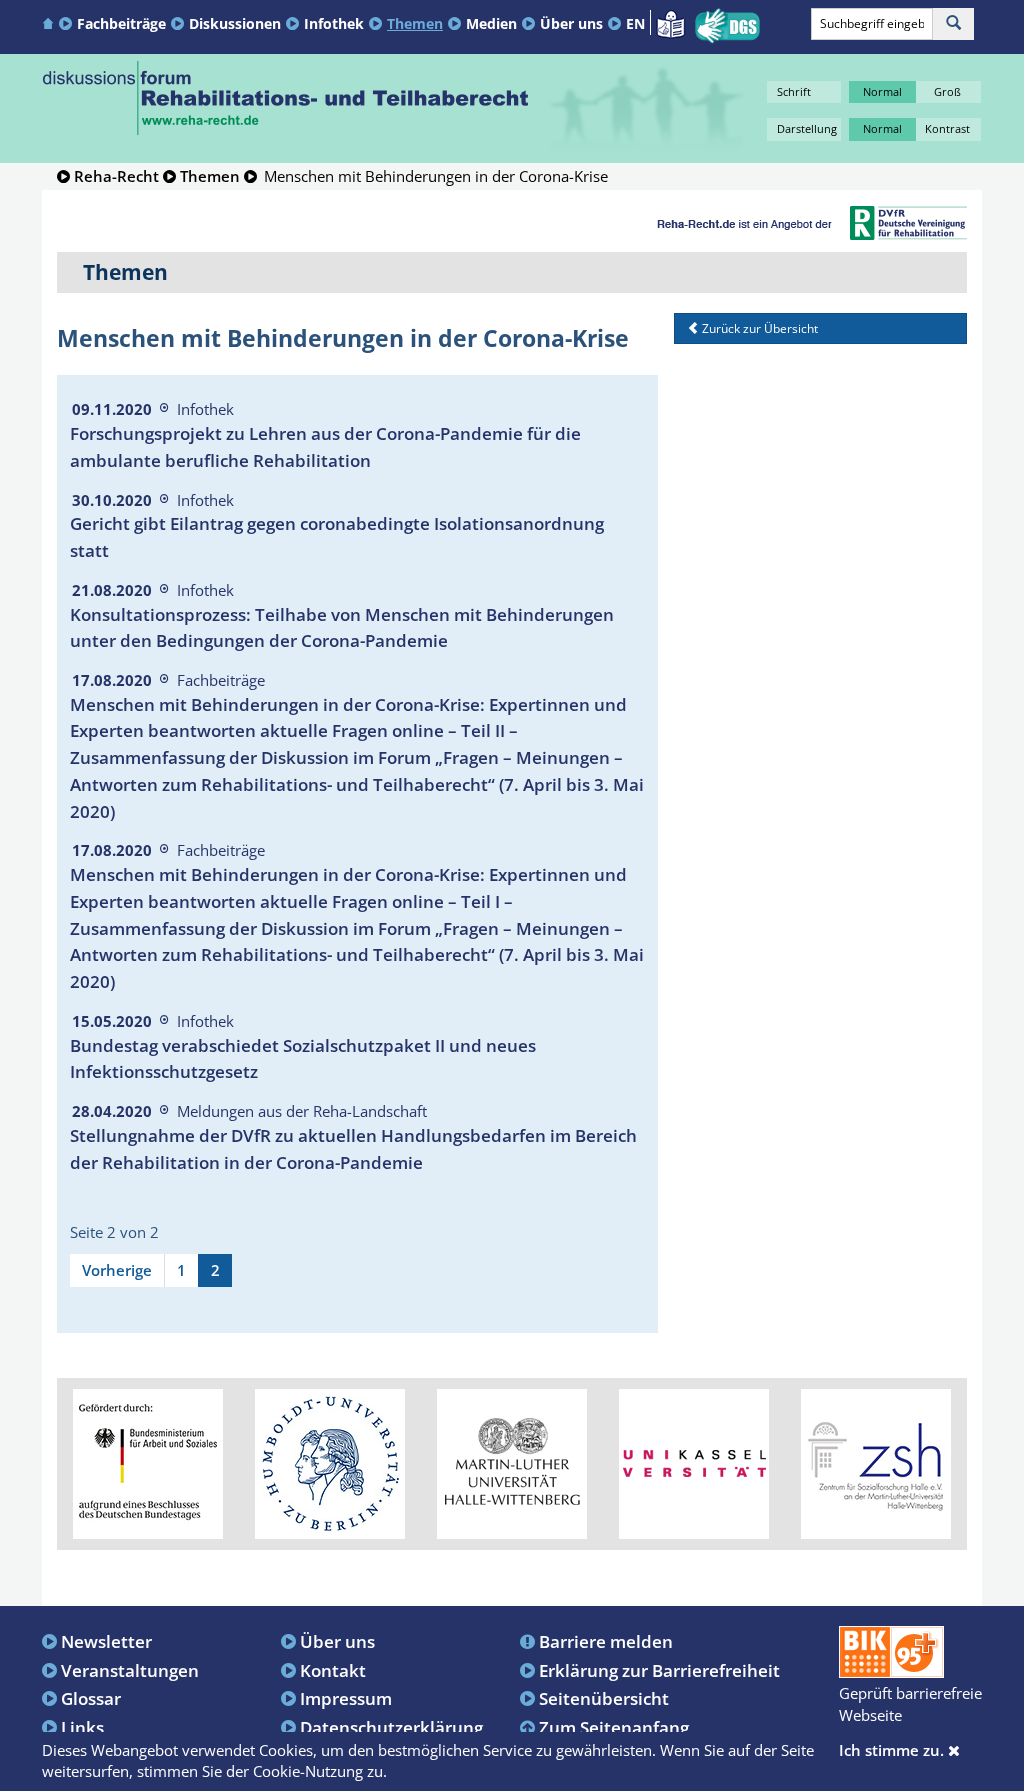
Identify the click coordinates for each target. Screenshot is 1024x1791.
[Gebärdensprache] (727, 26)
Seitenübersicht (604, 1698)
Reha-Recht (116, 176)
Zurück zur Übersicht (758, 328)
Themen (415, 23)
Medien (491, 23)
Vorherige (117, 1270)
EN (635, 23)
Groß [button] (947, 91)
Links (82, 1727)
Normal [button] (882, 91)
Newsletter (106, 1641)
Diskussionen (235, 23)
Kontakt (333, 1670)
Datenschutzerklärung (391, 1727)
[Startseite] (50, 22)
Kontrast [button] (947, 128)
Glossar (91, 1698)
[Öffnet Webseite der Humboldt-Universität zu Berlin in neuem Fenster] (330, 1462)
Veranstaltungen (130, 1670)
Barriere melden (606, 1641)
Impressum (346, 1698)
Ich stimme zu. (893, 1750)
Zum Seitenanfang (614, 1727)
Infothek (334, 23)
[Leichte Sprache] (670, 22)
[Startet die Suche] (953, 24)
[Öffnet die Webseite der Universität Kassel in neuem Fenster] (694, 1462)
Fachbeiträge (121, 23)
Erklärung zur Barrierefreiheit (659, 1670)
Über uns (571, 23)
